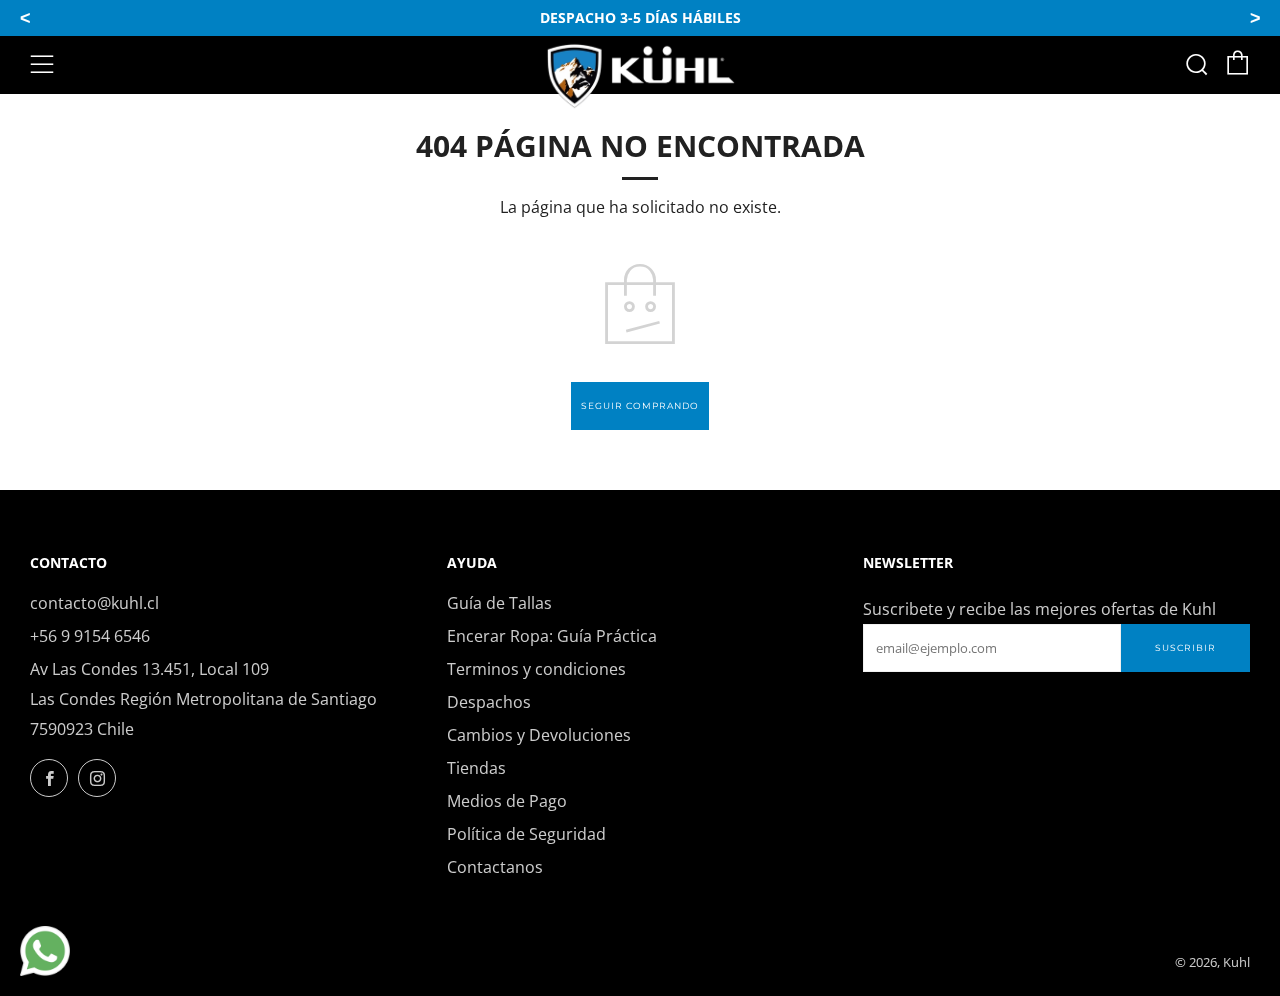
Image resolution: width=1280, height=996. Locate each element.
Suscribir (1185, 647)
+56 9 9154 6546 (90, 636)
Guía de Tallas (499, 603)
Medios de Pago (507, 801)
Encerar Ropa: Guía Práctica (552, 636)
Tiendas (476, 768)
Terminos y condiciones (536, 669)
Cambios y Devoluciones (539, 735)
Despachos (489, 702)
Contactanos (495, 867)
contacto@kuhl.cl (94, 603)
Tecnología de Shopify (1092, 962)
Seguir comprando (640, 405)
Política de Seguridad (526, 834)
